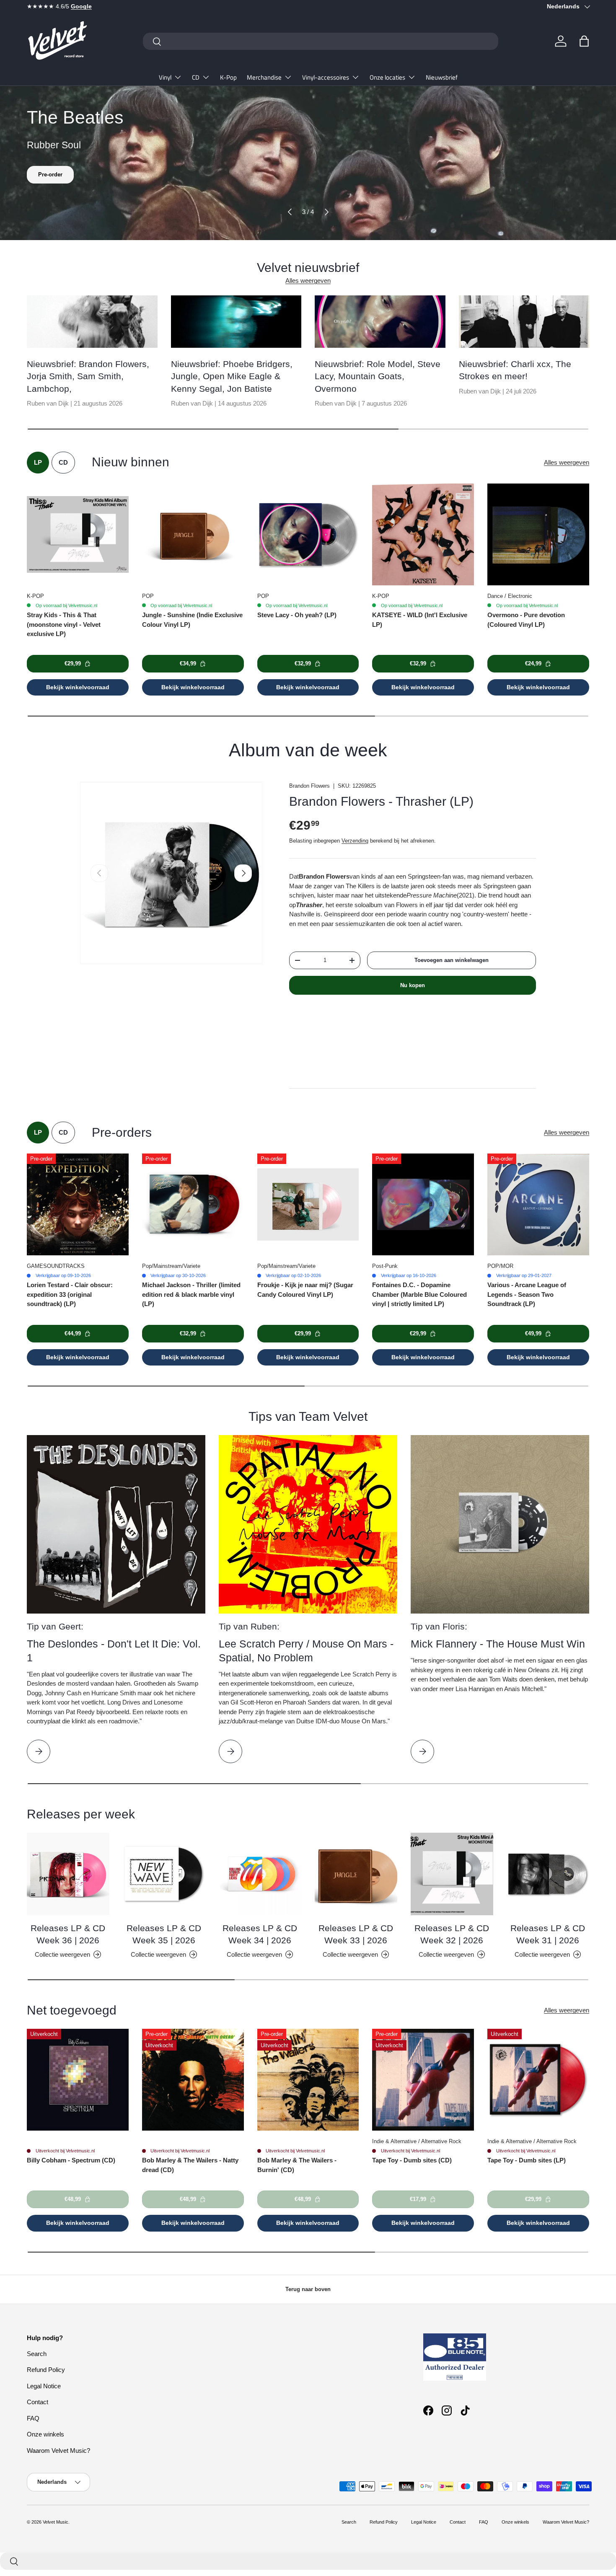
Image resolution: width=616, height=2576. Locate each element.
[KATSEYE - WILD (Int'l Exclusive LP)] (423, 534)
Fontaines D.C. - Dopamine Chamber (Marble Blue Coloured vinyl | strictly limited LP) (419, 1294)
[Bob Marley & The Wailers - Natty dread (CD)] (193, 2080)
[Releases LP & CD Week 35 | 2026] (164, 1874)
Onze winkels (45, 2434)
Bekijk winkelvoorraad (78, 687)
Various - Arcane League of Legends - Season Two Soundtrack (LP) (527, 1294)
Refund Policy (46, 2370)
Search (37, 2354)
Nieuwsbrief (442, 77)
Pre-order (50, 175)
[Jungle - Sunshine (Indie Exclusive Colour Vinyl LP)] (193, 534)
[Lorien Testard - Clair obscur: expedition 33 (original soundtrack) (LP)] (78, 1204)
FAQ (33, 2418)
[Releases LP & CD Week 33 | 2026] (356, 1874)
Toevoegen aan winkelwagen (452, 960)
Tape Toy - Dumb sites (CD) (412, 2160)
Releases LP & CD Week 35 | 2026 (164, 1934)
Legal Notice (44, 2386)
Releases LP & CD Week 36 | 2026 (68, 1934)
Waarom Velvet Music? (58, 2451)
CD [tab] (63, 462)
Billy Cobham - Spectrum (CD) (71, 2160)
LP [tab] (38, 462)
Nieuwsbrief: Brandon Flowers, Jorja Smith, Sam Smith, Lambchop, (88, 376)
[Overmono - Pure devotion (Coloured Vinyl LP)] (538, 534)
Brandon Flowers (309, 786)
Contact (38, 2402)
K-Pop (228, 77)
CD (196, 77)
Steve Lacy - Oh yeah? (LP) (297, 615)
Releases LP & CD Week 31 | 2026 (548, 1934)
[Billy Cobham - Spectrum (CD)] (78, 2080)
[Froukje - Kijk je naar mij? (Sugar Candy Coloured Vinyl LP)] (308, 1204)
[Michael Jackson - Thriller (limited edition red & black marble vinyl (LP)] (193, 1204)
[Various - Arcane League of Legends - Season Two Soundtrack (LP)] (538, 1204)
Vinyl (165, 77)
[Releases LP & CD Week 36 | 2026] (68, 1874)
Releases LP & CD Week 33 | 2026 (356, 1934)
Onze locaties (387, 77)
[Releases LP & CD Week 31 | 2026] (548, 1874)
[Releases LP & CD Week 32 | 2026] (452, 1874)
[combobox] (321, 41)
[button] (584, 41)
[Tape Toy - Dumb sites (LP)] (538, 2080)
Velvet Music (56, 2522)
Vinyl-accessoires (326, 77)
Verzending (355, 841)
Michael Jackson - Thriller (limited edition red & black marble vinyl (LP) (191, 1294)
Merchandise (264, 77)
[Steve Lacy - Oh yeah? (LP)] (308, 534)
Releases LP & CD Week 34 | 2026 (260, 1934)
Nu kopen (413, 985)
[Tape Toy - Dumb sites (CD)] (423, 2080)
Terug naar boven (308, 2289)
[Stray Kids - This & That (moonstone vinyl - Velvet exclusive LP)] (78, 534)
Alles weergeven (308, 281)
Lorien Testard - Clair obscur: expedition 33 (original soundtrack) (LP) (70, 1294)
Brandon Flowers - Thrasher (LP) (381, 801)
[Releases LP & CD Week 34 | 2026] (260, 1874)
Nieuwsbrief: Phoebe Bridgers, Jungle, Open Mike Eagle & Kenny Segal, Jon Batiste (232, 376)
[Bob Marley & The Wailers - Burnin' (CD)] (308, 2080)
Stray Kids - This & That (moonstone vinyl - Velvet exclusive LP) (64, 624)
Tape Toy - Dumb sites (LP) (527, 2160)
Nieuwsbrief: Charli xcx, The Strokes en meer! (515, 370)
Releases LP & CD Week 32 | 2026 (452, 1934)
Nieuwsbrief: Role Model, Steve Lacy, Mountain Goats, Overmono (378, 376)
